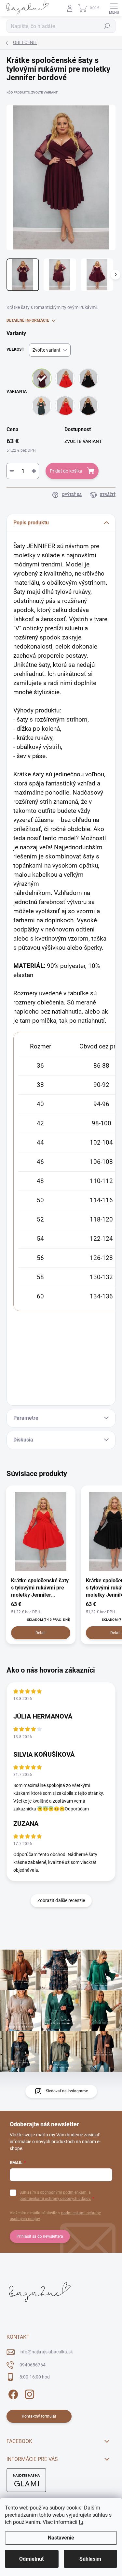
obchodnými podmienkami (64, 2192)
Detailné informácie (28, 320)
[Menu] (114, 8)
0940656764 (33, 2365)
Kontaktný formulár (39, 2416)
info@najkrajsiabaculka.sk (46, 2352)
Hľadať (107, 26)
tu (81, 2522)
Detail (41, 1633)
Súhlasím (90, 2559)
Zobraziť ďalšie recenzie (61, 1900)
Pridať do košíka (66, 471)
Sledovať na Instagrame (67, 2091)
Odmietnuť (32, 2559)
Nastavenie (61, 2538)
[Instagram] (28, 2393)
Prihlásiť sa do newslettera (40, 2236)
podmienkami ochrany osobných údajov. (55, 2199)
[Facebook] (12, 2393)
